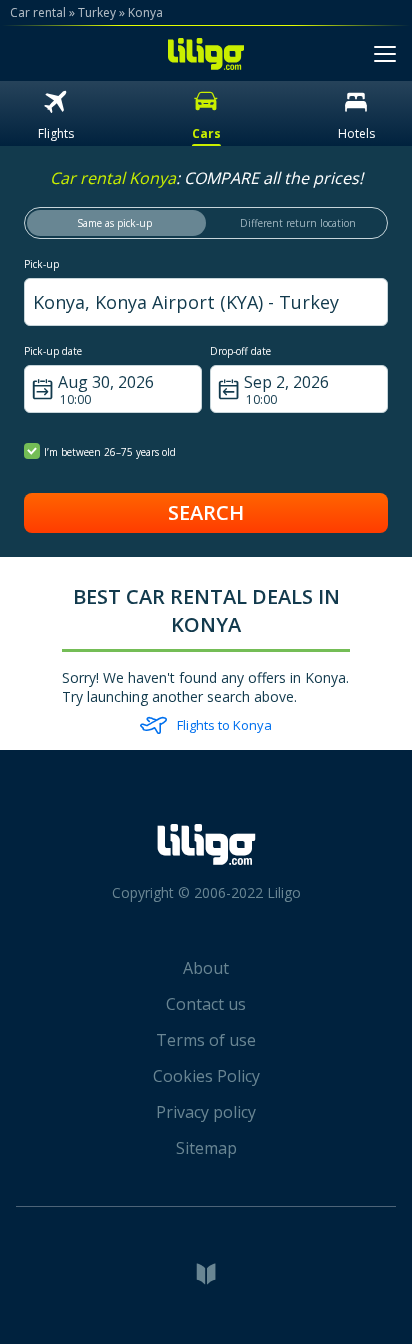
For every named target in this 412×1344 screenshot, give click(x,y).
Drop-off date (240, 351)
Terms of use (206, 1040)
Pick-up (41, 264)
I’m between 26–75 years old (110, 452)
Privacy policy (206, 1112)
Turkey (97, 12)
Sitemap (206, 1148)
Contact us (206, 1004)
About (206, 968)
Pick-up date (53, 351)
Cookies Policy (206, 1076)
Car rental (38, 12)
